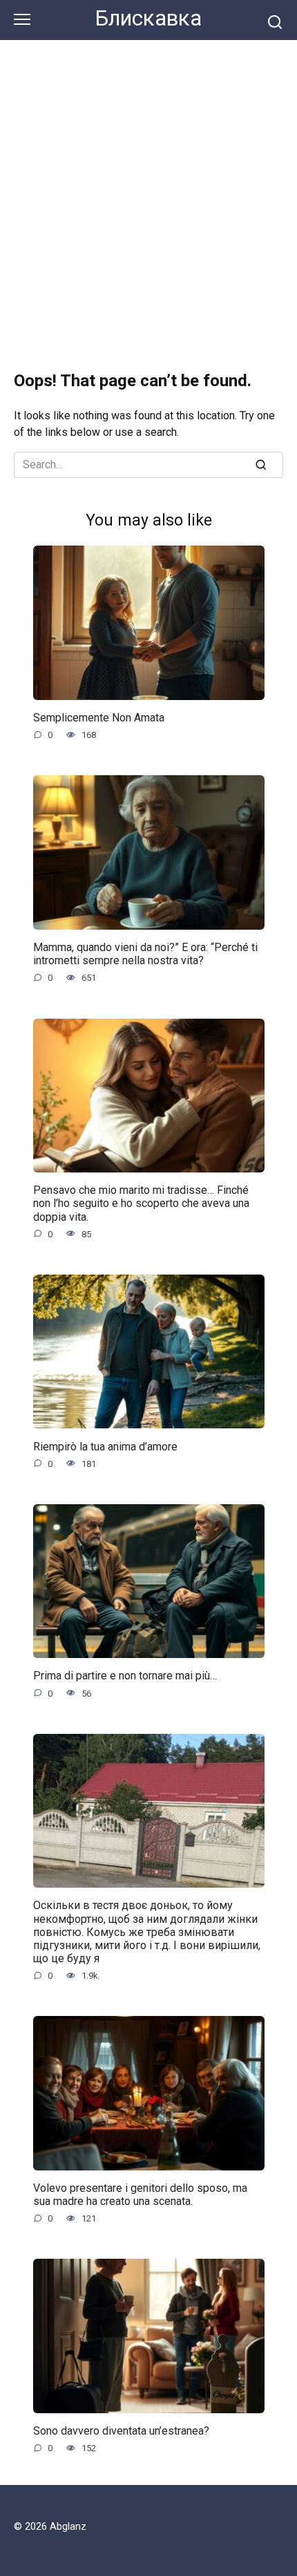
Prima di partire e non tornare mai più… (125, 1676)
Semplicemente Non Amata (99, 718)
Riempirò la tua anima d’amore (105, 1446)
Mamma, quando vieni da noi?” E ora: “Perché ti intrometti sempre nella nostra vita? (145, 954)
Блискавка (148, 18)
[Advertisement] (148, 196)
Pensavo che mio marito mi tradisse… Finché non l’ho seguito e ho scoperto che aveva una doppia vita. (141, 1203)
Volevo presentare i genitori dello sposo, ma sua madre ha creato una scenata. (140, 2195)
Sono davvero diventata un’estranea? (121, 2431)
